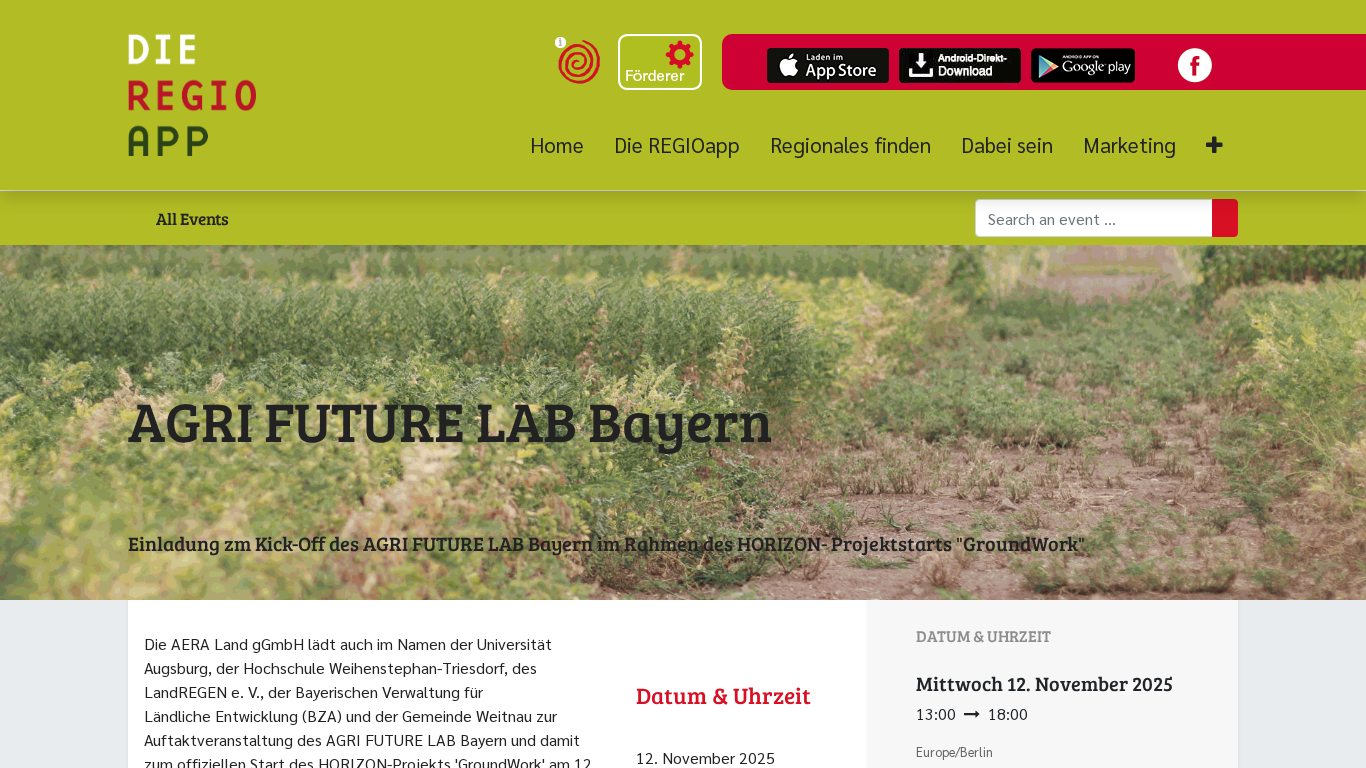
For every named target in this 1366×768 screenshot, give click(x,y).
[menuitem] (564, 145)
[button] (1214, 145)
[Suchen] (1225, 218)
